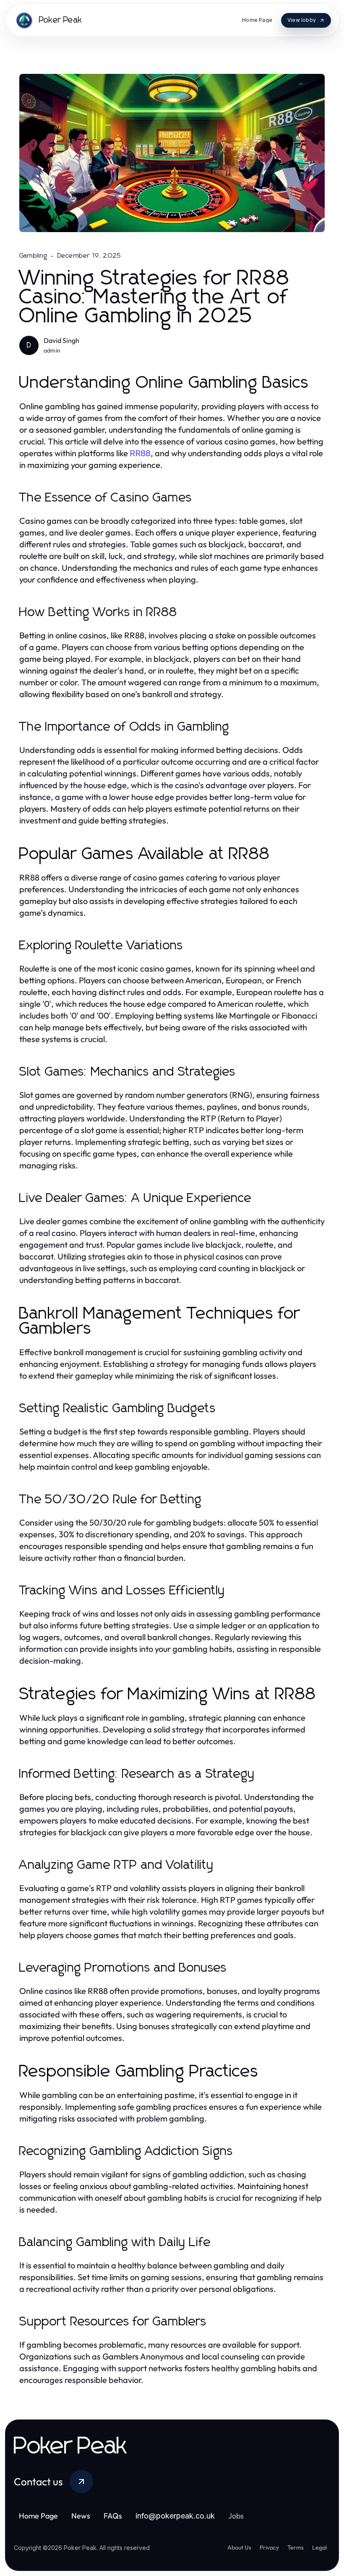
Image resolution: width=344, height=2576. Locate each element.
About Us (239, 2547)
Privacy (269, 2547)
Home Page (38, 2516)
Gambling (34, 256)
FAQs (113, 2516)
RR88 (140, 453)
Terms (296, 2547)
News (81, 2516)
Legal (319, 2547)
